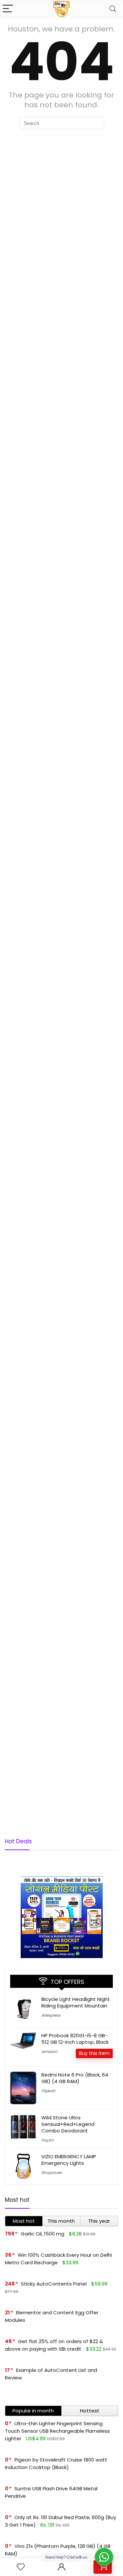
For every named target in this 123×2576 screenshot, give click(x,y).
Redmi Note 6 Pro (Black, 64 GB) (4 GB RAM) (75, 2078)
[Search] (113, 9)
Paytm (48, 2140)
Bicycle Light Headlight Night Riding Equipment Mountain (76, 2002)
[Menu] (8, 9)
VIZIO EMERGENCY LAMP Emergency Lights (69, 2160)
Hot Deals (18, 1841)
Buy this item (94, 2053)
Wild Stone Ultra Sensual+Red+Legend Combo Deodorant (68, 2124)
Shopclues (51, 2173)
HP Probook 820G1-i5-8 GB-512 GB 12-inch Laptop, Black (75, 2039)
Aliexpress (51, 2015)
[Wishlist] (21, 2567)
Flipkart (48, 2091)
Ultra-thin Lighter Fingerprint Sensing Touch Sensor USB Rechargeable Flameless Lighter (57, 2431)
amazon (49, 2051)
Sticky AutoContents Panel (54, 2284)
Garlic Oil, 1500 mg (42, 2234)
